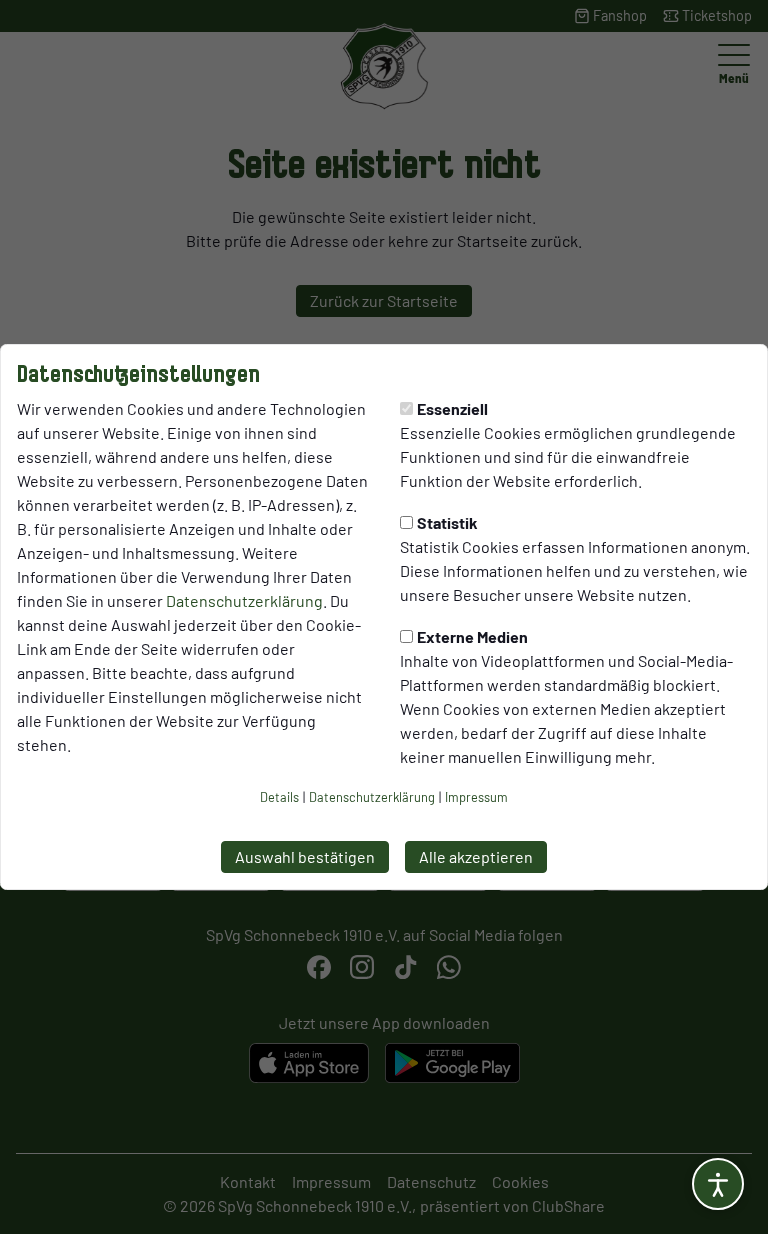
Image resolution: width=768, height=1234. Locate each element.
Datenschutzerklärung (244, 600)
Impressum (476, 797)
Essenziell (452, 408)
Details (279, 797)
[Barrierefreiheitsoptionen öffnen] (718, 1184)
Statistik (447, 522)
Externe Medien (472, 636)
